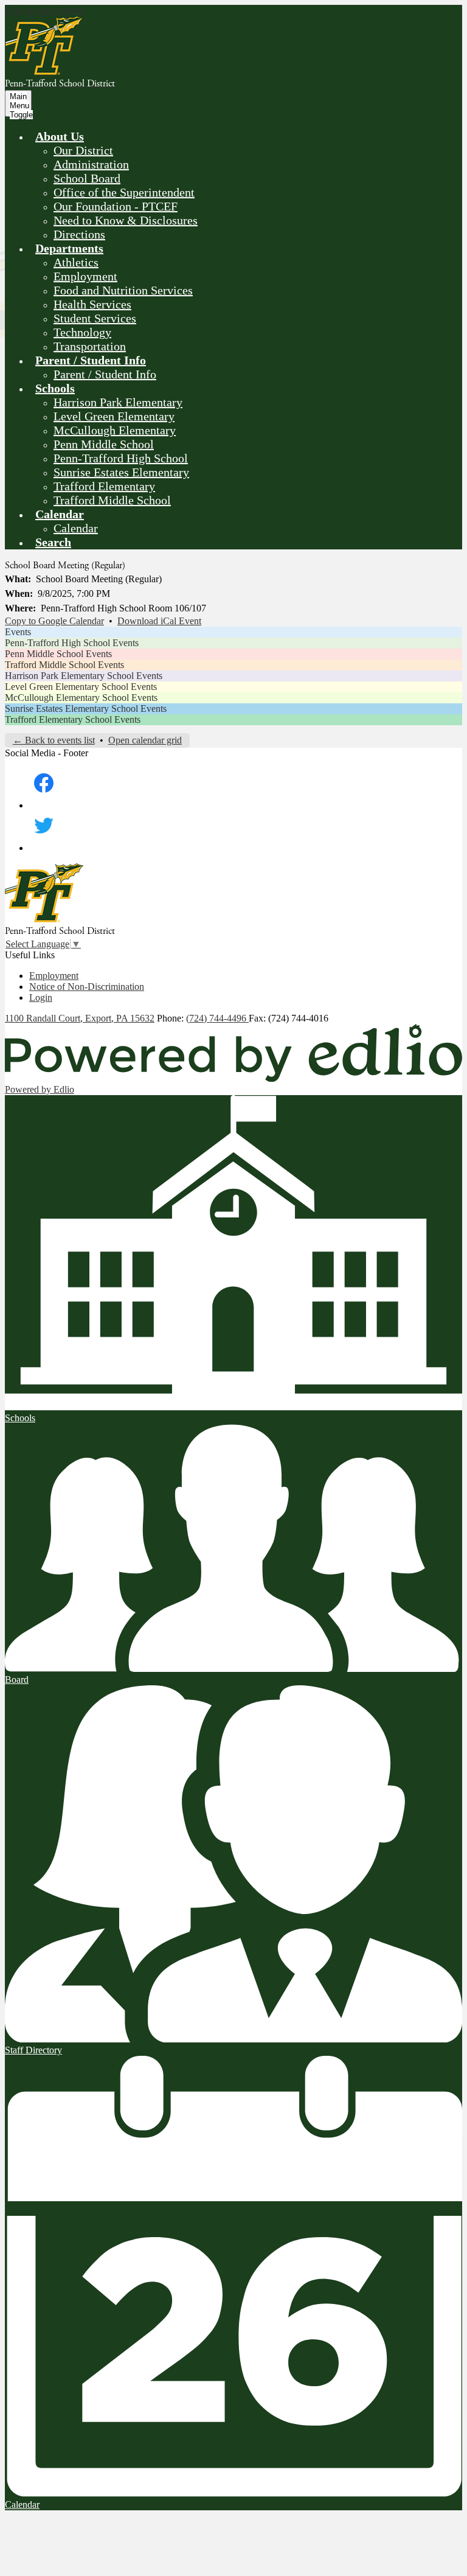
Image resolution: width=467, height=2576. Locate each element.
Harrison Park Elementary (118, 402)
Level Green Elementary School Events (81, 687)
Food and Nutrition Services (123, 290)
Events (18, 632)
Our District (83, 150)
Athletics (76, 262)
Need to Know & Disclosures (126, 220)
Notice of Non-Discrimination (87, 987)
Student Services (95, 318)
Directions (79, 234)
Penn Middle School (104, 444)
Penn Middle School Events (58, 654)
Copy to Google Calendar (54, 621)
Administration (91, 164)
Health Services (92, 304)
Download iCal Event (159, 621)
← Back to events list (54, 740)
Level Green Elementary (114, 416)
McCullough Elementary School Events (81, 698)
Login (41, 997)
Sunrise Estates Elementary (121, 472)
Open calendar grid (145, 740)
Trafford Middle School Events (64, 665)
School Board (87, 178)
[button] (60, 136)
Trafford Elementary (104, 486)
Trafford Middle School (112, 500)
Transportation (90, 346)
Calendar (76, 528)
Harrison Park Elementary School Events (84, 676)
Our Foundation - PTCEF (116, 206)
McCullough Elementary (115, 430)
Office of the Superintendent (124, 192)
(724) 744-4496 (217, 1018)
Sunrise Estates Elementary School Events (86, 708)
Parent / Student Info (105, 374)
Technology (82, 332)
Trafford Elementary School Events (73, 719)
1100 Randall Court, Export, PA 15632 (80, 1018)
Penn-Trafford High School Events (72, 643)
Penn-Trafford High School (121, 458)
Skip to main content (44, 10)
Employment (85, 276)
